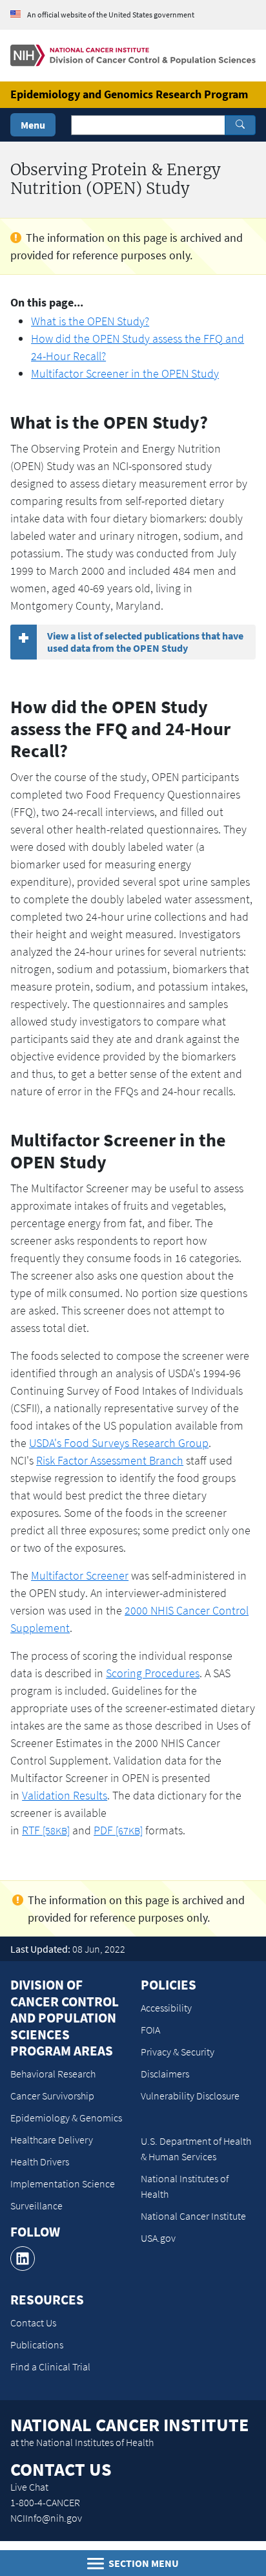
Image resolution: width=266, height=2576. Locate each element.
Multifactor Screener (80, 1575)
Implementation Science (63, 2184)
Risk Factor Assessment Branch (110, 1460)
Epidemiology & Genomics (66, 2118)
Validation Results (65, 1795)
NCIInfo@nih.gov (46, 2518)
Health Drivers (40, 2162)
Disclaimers (165, 2074)
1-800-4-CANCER (45, 2502)
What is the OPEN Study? (90, 321)
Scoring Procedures (153, 1673)
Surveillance (36, 2206)
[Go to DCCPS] (133, 54)
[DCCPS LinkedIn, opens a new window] (23, 2259)
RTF (46, 1830)
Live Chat (29, 2487)
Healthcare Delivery (52, 2140)
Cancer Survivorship (52, 2096)
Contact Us (33, 2323)
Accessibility (166, 2008)
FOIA (150, 2030)
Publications (37, 2345)
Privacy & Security (178, 2052)
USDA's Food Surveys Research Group (119, 1443)
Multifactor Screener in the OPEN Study (125, 373)
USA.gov (158, 2238)
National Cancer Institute (193, 2216)
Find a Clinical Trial (50, 2367)
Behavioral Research (53, 2074)
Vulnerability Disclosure (190, 2096)
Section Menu (143, 2563)
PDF (118, 1830)
